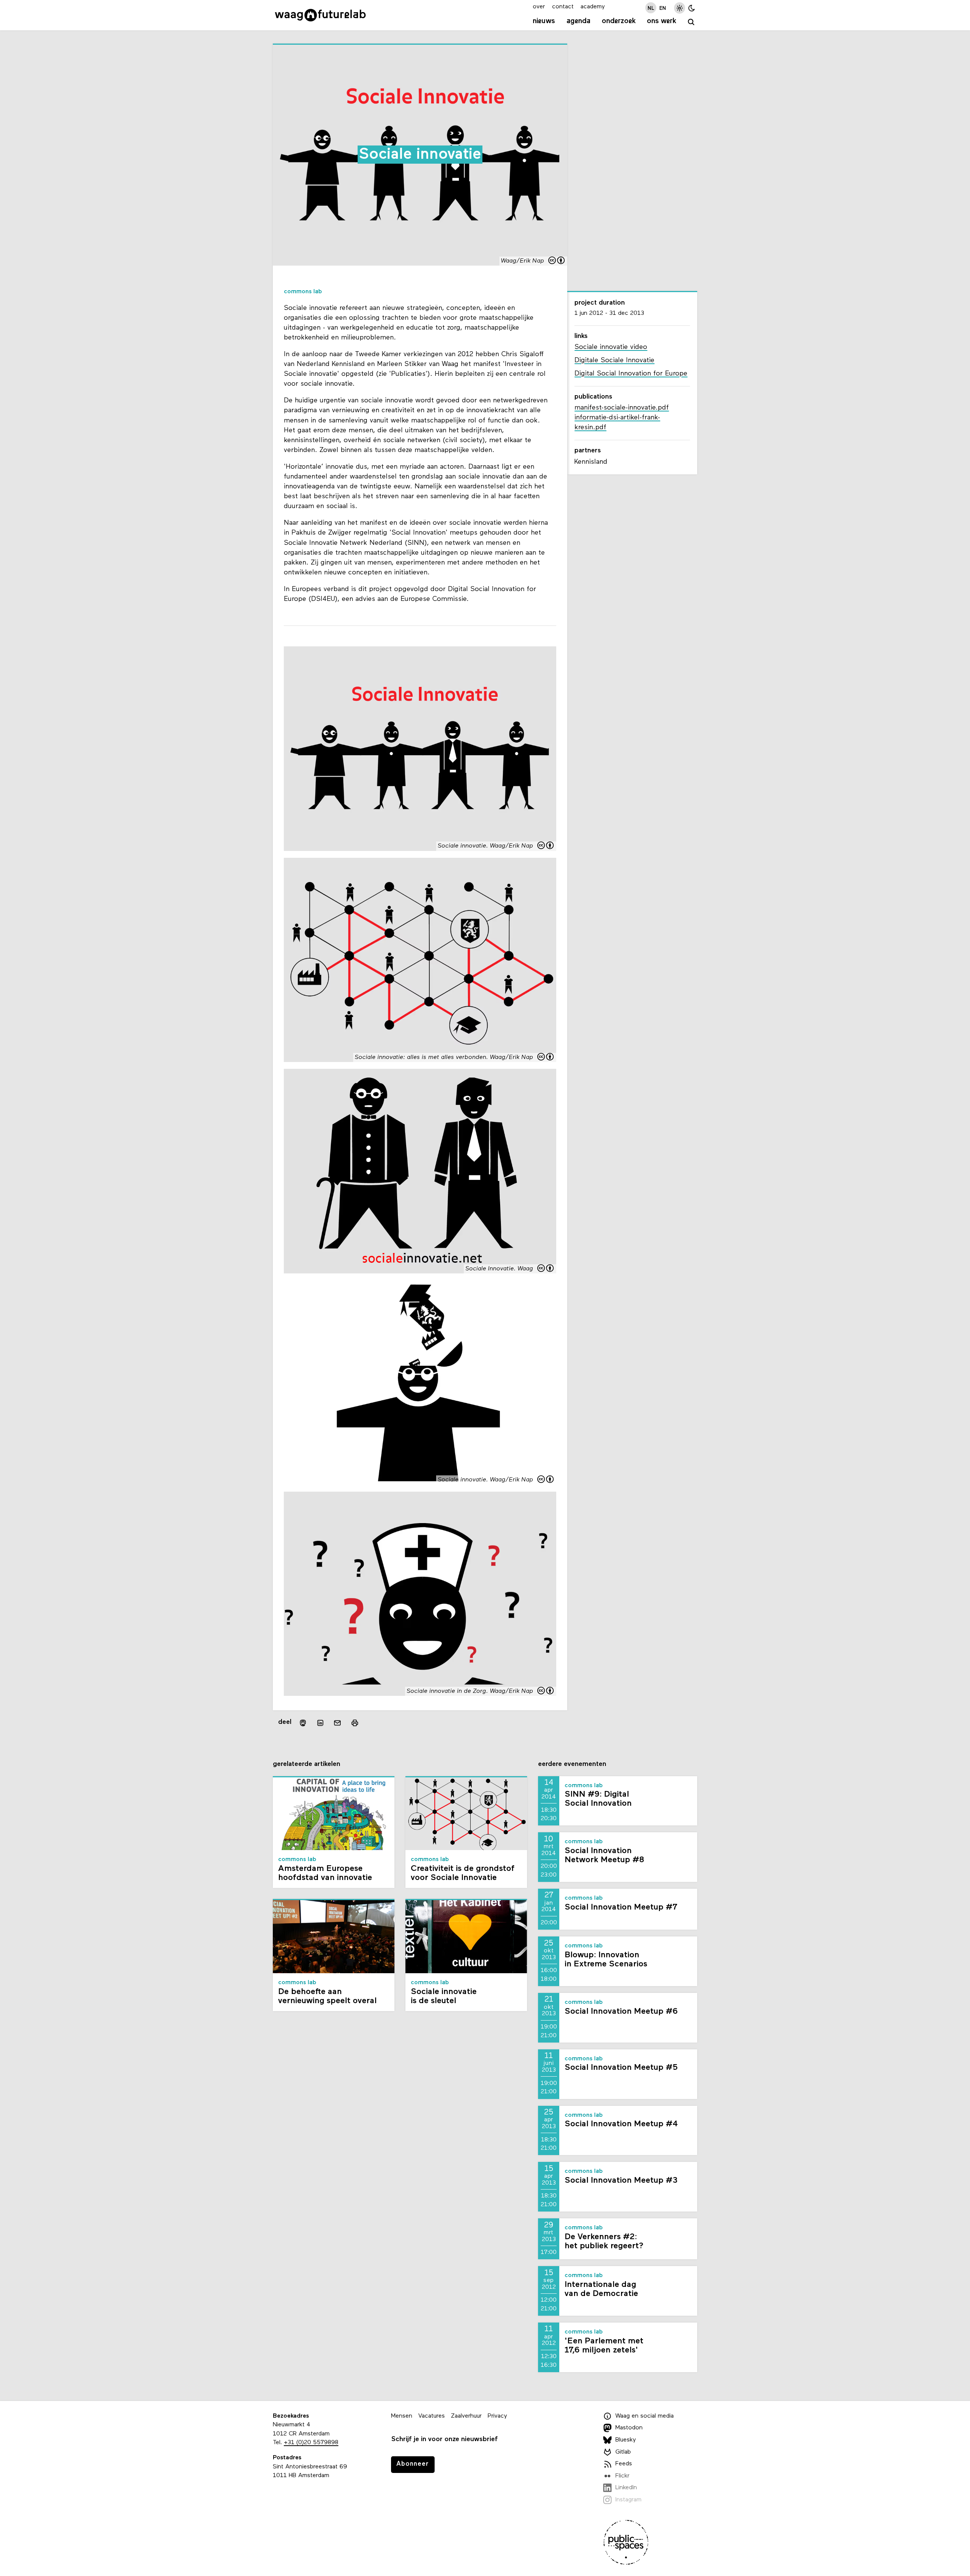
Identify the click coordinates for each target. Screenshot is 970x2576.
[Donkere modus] (692, 8)
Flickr (622, 2476)
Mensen (402, 2416)
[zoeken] (691, 22)
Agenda (578, 21)
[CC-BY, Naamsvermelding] (557, 261)
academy (593, 7)
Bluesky (626, 2440)
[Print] (355, 1723)
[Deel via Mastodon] (303, 1723)
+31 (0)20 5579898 (311, 2443)
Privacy (497, 2416)
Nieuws (544, 21)
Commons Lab (303, 292)
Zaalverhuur (466, 2416)
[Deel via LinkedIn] (320, 1723)
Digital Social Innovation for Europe (631, 374)
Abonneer (413, 2464)
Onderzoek (619, 21)
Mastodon (629, 2428)
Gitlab (623, 2452)
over (539, 7)
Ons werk (662, 21)
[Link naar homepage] (320, 15)
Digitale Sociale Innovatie (614, 361)
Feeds (624, 2464)
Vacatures (432, 2416)
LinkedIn (626, 2488)
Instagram (628, 2500)
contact (563, 7)
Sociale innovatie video (611, 347)
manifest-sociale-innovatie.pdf (622, 408)
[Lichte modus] (680, 8)
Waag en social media (645, 2416)
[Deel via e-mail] (338, 1723)
